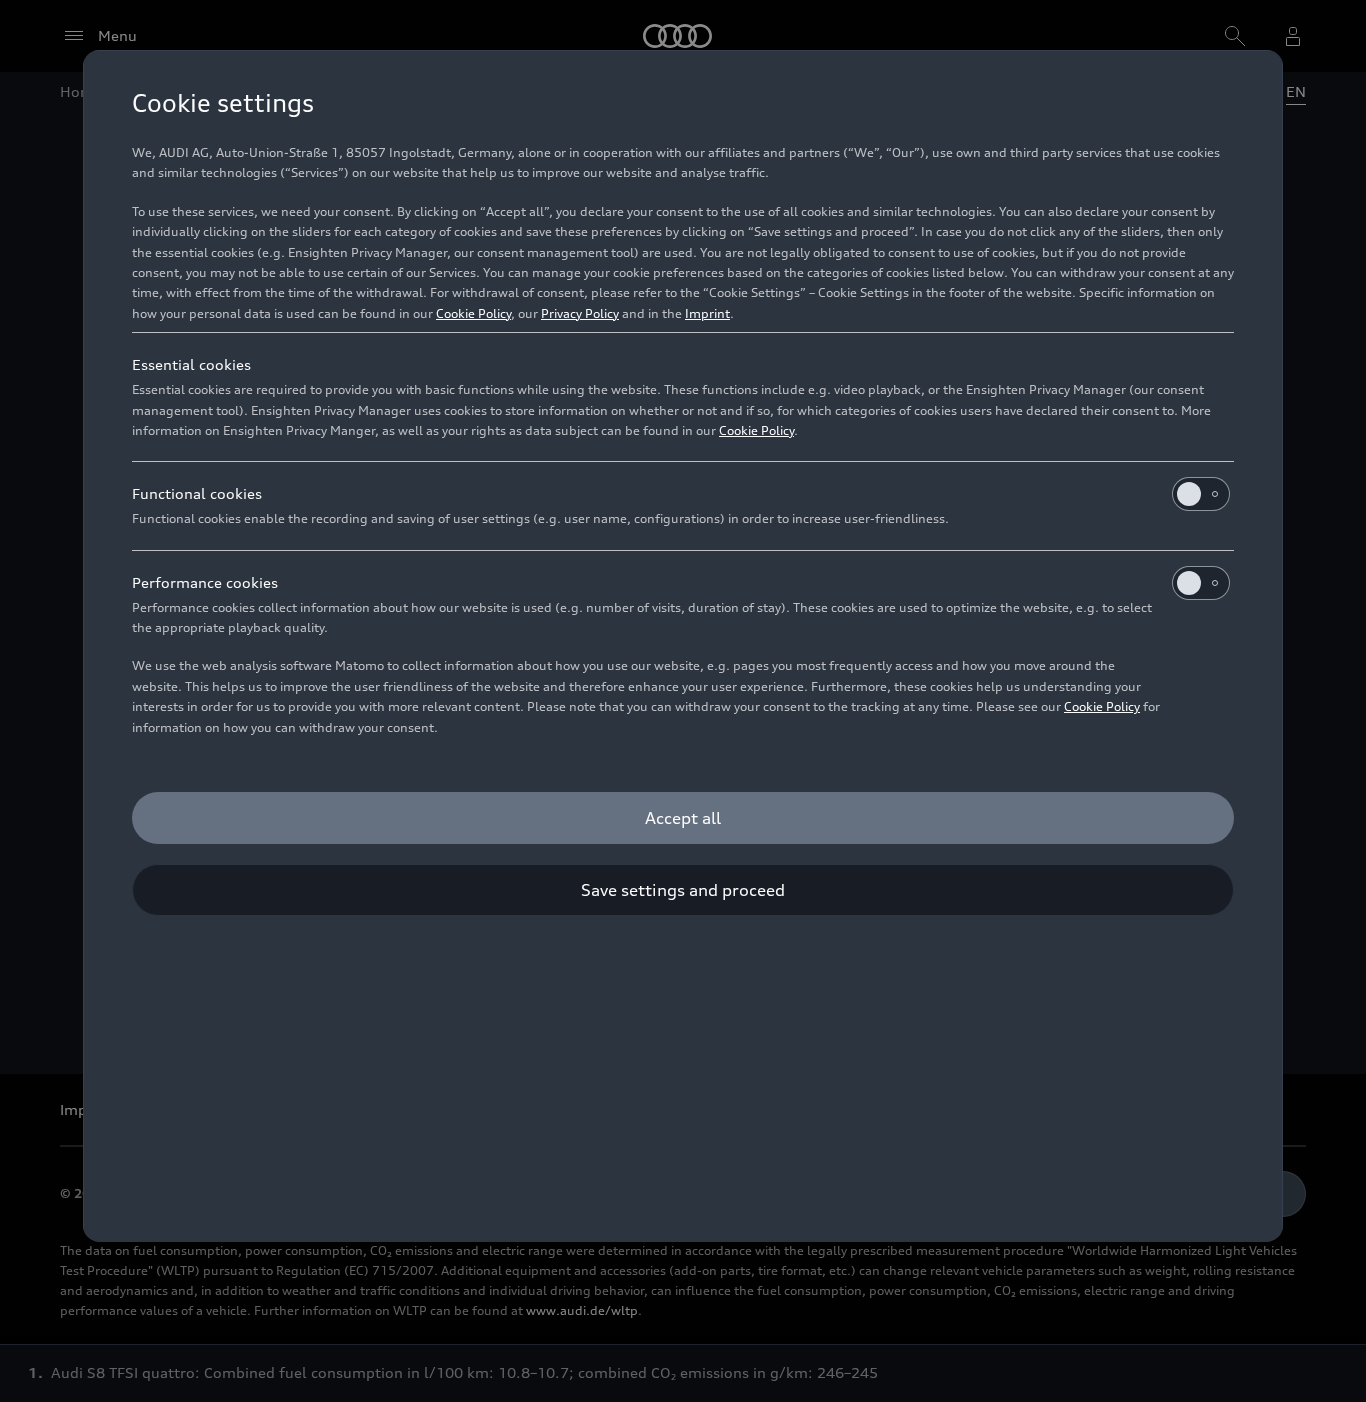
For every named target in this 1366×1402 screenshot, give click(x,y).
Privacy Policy (580, 313)
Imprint (707, 313)
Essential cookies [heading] (191, 364)
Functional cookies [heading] (197, 493)
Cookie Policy (473, 313)
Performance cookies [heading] (205, 582)
